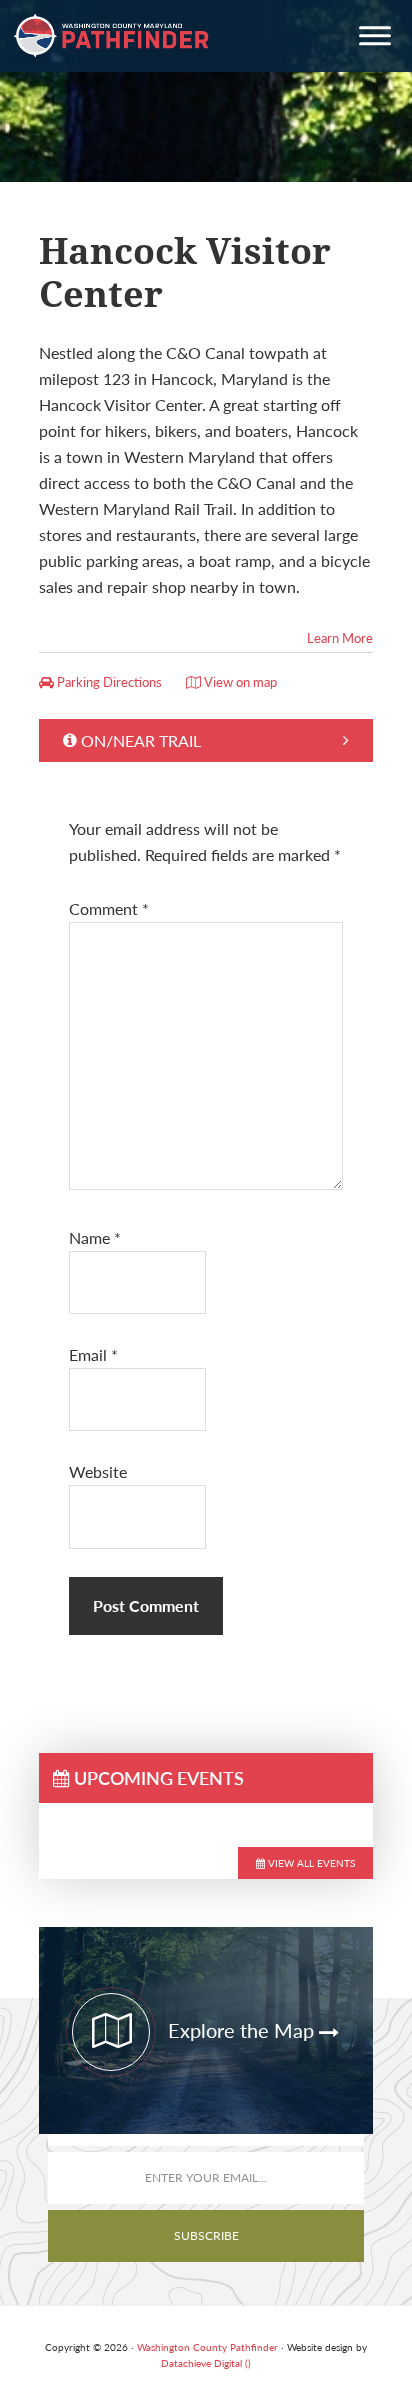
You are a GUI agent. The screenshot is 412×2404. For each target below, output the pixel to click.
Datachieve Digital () (206, 2363)
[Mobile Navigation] (375, 38)
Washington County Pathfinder (112, 36)
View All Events (310, 1863)
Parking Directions (108, 682)
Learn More (340, 638)
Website (98, 1471)
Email (93, 1354)
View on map (239, 682)
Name (95, 1237)
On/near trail (141, 740)
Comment (109, 908)
